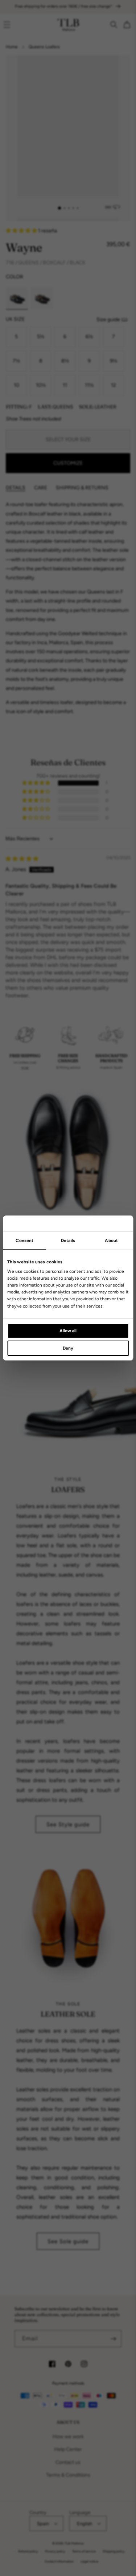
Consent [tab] (24, 1241)
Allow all (68, 1331)
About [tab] (111, 1241)
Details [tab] (68, 1241)
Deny (68, 1348)
